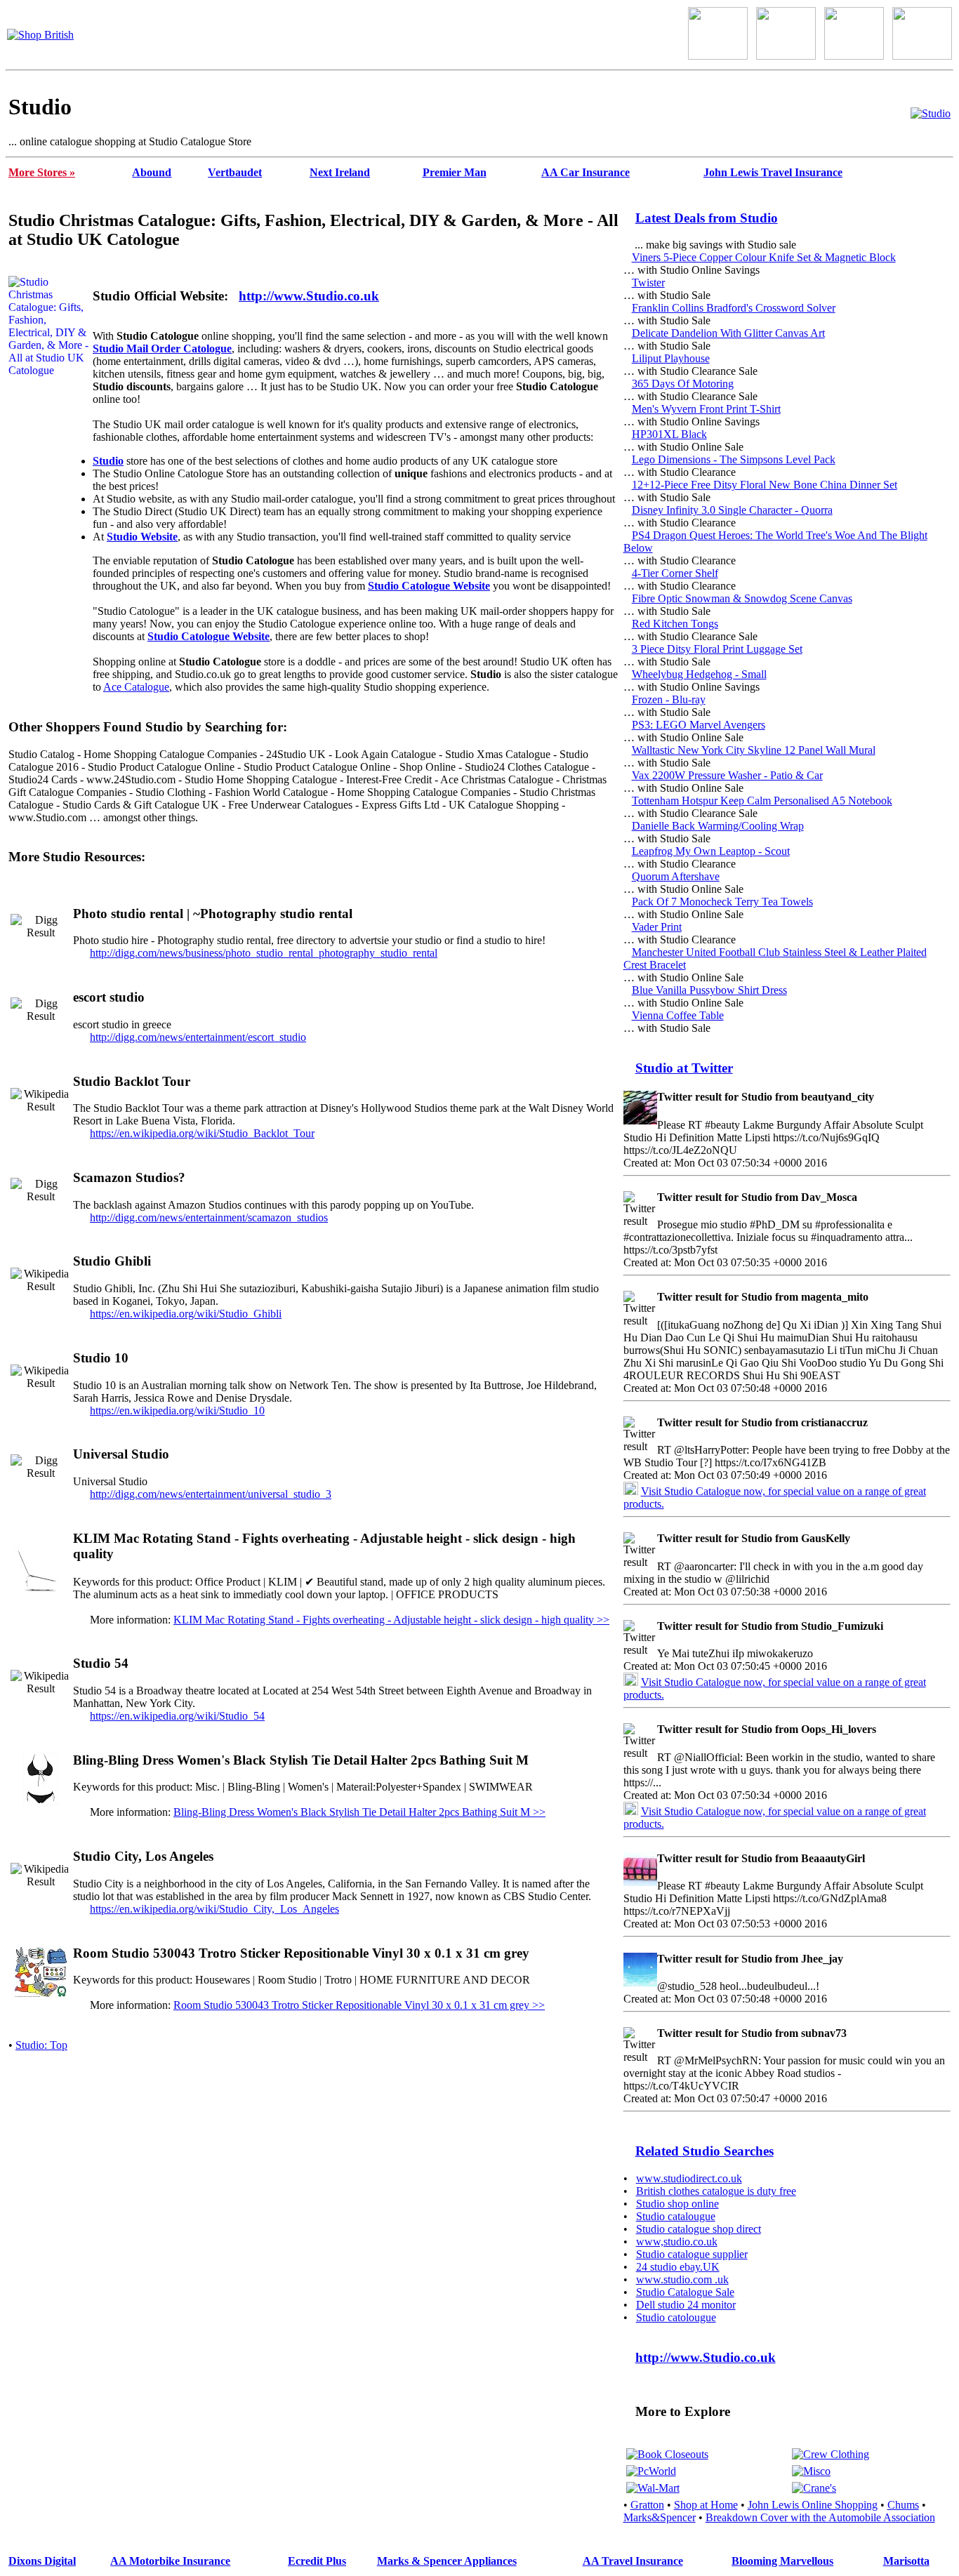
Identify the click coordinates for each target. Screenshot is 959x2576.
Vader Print (657, 927)
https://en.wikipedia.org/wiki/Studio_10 (177, 1410)
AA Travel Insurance (633, 2561)
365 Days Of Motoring (683, 384)
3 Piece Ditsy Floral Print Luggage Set (717, 649)
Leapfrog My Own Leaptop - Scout (711, 851)
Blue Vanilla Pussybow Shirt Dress (709, 990)
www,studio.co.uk (677, 2242)
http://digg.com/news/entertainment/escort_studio (198, 1037)
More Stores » (42, 172)
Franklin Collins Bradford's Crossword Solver (734, 308)
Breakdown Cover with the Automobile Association (820, 2517)
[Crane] (814, 2488)
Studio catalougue (676, 2216)
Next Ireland (340, 172)
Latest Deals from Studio (707, 218)
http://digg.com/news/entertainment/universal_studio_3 (211, 1494)
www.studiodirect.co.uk (689, 2178)
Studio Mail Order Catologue (162, 348)
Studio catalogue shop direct (699, 2229)
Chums (903, 2505)
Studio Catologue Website (429, 586)
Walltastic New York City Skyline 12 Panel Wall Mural (754, 750)
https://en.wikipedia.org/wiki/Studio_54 (177, 1716)
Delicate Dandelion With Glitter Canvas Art (728, 333)
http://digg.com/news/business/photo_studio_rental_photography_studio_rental (264, 953)
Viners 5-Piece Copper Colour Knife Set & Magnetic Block (764, 257)
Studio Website (142, 537)
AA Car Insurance (586, 172)
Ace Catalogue (136, 687)
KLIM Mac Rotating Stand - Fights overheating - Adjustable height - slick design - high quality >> (391, 1620)
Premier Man (455, 172)
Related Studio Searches (705, 2151)
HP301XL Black (669, 434)
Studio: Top (41, 2045)
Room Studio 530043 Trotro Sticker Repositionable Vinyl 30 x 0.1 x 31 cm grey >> (359, 2005)
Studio (108, 461)
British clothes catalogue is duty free (716, 2191)
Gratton (647, 2505)
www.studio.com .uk (682, 2279)
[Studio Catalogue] (931, 113)
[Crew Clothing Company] (831, 2454)
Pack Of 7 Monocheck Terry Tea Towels (722, 902)
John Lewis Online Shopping (813, 2505)
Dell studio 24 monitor (686, 2305)
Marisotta (906, 2561)
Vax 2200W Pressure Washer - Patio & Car (727, 775)
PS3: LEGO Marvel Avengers (699, 725)
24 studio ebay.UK (678, 2267)
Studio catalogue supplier (692, 2254)
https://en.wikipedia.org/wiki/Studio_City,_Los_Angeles (214, 1909)
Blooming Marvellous (782, 2561)
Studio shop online (677, 2204)
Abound (152, 172)
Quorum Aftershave (676, 876)
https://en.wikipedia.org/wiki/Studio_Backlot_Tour (202, 1133)
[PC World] (651, 2471)
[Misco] (811, 2471)
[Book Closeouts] (667, 2454)
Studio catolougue (676, 2317)
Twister (648, 283)
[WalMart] (653, 2488)
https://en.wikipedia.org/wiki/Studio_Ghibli (186, 1314)
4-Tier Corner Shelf (675, 573)
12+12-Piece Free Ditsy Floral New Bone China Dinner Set (765, 485)
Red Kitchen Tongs (675, 624)
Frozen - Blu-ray (669, 699)
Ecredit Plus (317, 2561)
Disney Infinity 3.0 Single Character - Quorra (732, 510)
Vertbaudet (235, 172)
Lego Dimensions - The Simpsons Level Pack (734, 459)
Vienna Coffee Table (678, 1015)
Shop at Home (706, 2505)
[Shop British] (40, 35)
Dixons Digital (42, 2561)
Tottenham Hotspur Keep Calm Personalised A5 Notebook (762, 801)
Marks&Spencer (660, 2517)
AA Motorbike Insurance (170, 2561)
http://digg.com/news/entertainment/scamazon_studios (209, 1217)
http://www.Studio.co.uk (309, 296)
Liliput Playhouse (671, 358)
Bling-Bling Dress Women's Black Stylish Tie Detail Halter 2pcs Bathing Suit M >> (359, 1812)
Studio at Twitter (684, 1068)
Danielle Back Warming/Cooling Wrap (718, 826)
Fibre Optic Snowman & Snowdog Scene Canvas (742, 598)
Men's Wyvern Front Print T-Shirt (706, 409)
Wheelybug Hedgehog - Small (699, 674)
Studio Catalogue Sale (685, 2292)
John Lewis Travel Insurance (773, 172)
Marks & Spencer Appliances (447, 2561)
